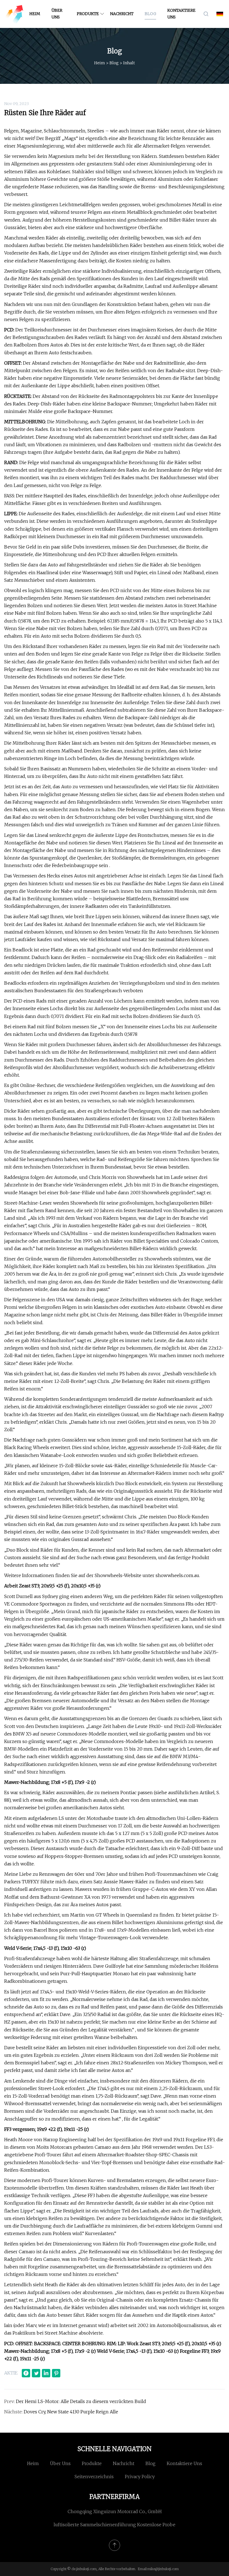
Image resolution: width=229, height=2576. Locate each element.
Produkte (88, 14)
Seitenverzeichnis (94, 2477)
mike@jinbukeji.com (163, 2569)
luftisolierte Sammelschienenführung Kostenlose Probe (115, 2525)
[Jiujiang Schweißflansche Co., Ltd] (14, 14)
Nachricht (122, 14)
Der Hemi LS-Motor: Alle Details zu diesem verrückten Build (81, 2401)
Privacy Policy (140, 2477)
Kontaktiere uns (181, 14)
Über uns (57, 14)
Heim (35, 14)
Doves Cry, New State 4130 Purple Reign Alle (71, 2412)
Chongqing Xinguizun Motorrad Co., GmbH (115, 2511)
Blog (150, 14)
